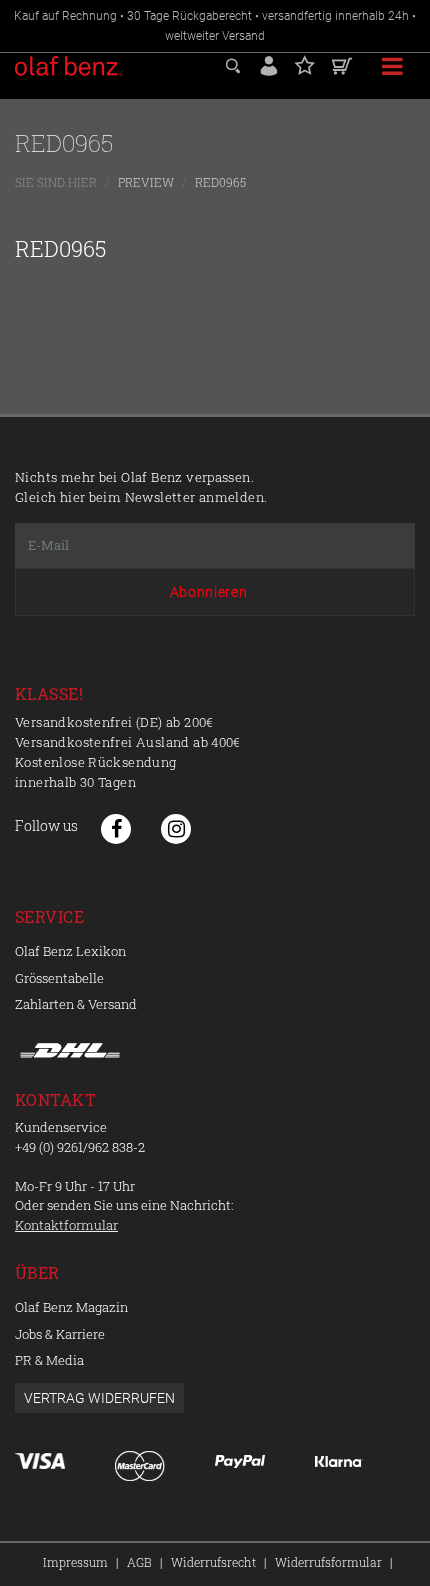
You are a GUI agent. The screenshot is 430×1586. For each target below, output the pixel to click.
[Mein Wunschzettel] (305, 63)
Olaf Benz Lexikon (70, 951)
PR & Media (49, 1360)
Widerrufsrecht (213, 1562)
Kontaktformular (66, 1225)
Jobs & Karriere (60, 1334)
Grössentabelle (59, 978)
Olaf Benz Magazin (71, 1307)
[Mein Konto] (269, 63)
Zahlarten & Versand (76, 1004)
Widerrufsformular (328, 1562)
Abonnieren (209, 592)
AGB (139, 1562)
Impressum (75, 1562)
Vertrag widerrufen (99, 1398)
